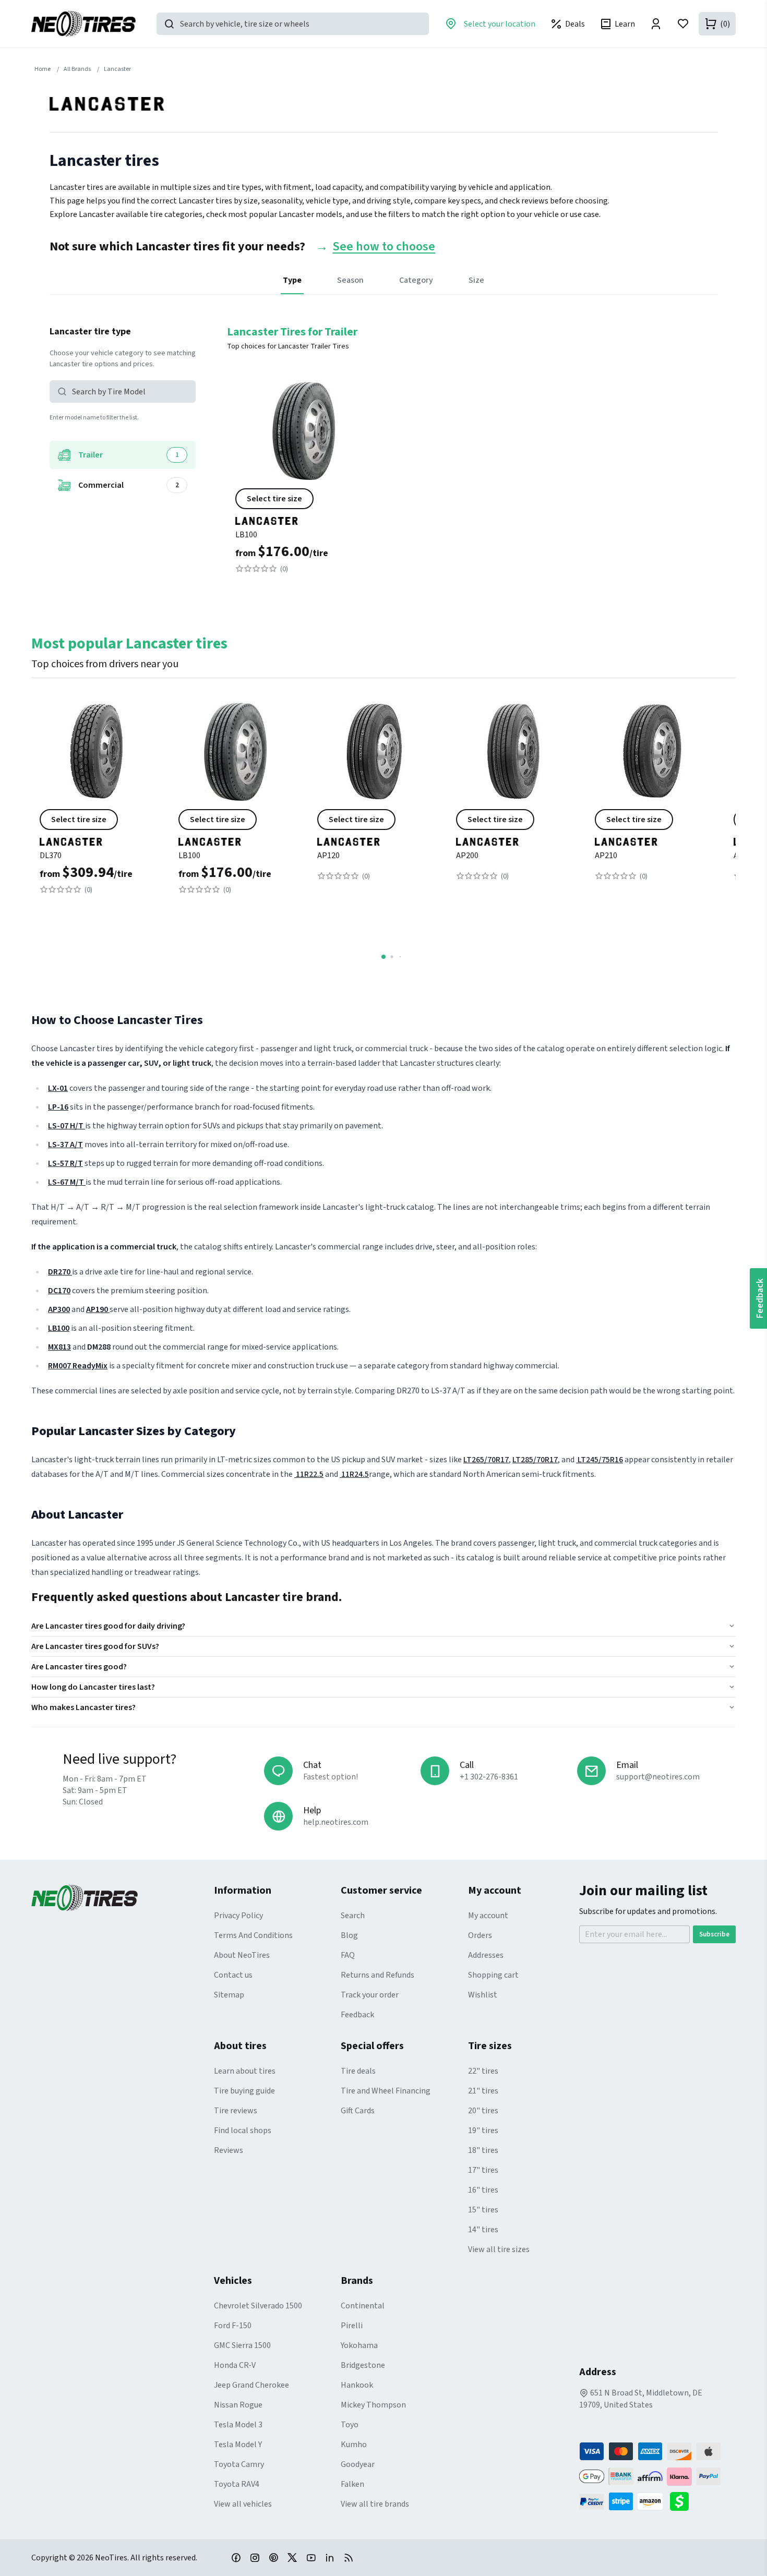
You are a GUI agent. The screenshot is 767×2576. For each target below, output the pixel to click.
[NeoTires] (123, 1898)
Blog (349, 1935)
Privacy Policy (238, 1916)
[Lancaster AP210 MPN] (652, 801)
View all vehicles (243, 2504)
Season (350, 280)
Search (353, 1916)
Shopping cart (493, 1975)
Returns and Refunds (377, 1975)
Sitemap (229, 1995)
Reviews (229, 2150)
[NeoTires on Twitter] (292, 2557)
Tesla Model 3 (238, 2425)
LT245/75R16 (600, 1460)
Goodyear (358, 2464)
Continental (363, 2306)
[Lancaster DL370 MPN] (97, 801)
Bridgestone (363, 2365)
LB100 (246, 535)
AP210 (606, 856)
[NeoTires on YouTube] (311, 2557)
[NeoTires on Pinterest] (273, 2557)
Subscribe (714, 1934)
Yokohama (359, 2345)
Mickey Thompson (373, 2405)
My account (488, 1916)
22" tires (483, 2071)
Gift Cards (358, 2111)
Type (292, 280)
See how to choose (384, 247)
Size (476, 280)
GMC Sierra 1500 (242, 2345)
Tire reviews (236, 2111)
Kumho (354, 2445)
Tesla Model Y (238, 2445)
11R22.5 (309, 1474)
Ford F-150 (233, 2326)
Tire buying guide (244, 2091)
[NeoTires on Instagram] (255, 2557)
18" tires (483, 2150)
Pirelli (352, 2326)
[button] (123, 392)
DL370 (51, 856)
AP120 (328, 856)
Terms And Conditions (253, 1935)
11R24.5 (354, 1474)
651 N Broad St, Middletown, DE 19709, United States (641, 2399)
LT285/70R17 (535, 1460)
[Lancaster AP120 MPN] (374, 801)
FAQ (348, 1955)
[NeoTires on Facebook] (236, 2557)
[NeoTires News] (349, 2557)
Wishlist (483, 1995)
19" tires (483, 2130)
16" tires (483, 2190)
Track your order (370, 1995)
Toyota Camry (239, 2464)
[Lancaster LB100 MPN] (303, 480)
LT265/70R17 (486, 1460)
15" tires (483, 2210)
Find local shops (243, 2130)
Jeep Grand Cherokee (251, 2385)
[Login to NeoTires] (656, 24)
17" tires (483, 2170)
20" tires (483, 2111)
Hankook (357, 2385)
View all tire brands (375, 2504)
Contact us (233, 1975)
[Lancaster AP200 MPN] (513, 801)
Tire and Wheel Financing (386, 2091)
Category (416, 280)
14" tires (483, 2230)
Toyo (350, 2425)
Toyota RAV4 (237, 2484)
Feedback (357, 2015)
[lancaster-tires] (303, 517)
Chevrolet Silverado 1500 (258, 2306)
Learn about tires (245, 2071)
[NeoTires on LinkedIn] (330, 2557)
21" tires (483, 2091)
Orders (480, 1935)
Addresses (486, 1955)
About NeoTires (242, 1955)
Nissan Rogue (238, 2405)
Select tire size (274, 499)
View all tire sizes (499, 2249)
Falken (352, 2484)
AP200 (467, 856)
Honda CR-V (235, 2365)
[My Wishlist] (683, 24)
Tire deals (358, 2071)
